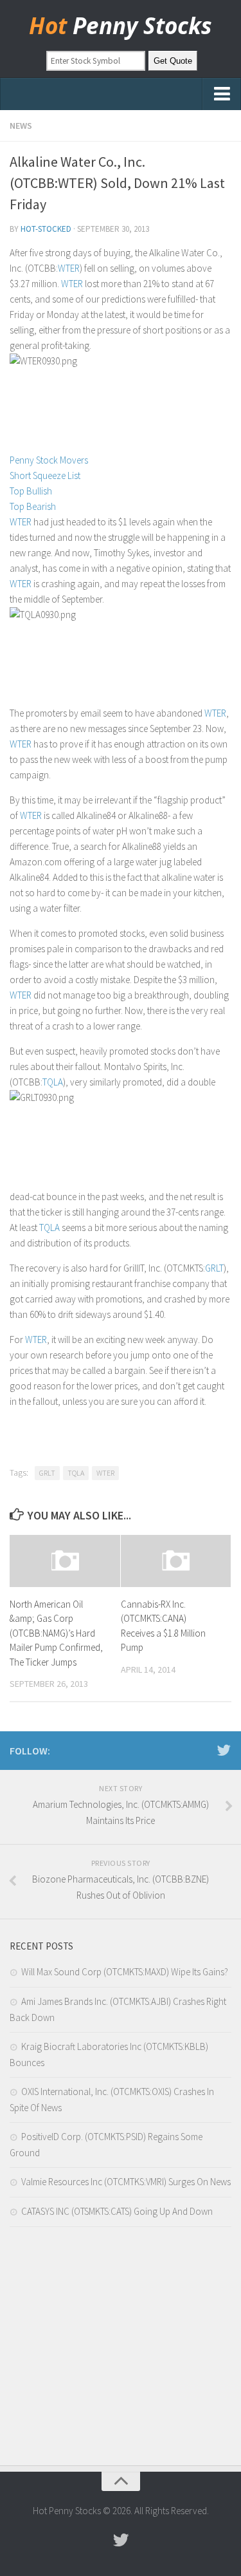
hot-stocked (46, 229)
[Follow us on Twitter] (224, 1750)
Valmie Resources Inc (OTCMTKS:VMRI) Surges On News (126, 2182)
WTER (69, 268)
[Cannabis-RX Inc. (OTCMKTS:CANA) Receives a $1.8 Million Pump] (176, 1561)
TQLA (53, 1082)
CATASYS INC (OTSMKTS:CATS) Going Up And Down (117, 2211)
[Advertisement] (121, 2349)
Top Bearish (33, 506)
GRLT (214, 1268)
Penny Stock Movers (49, 460)
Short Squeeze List (45, 475)
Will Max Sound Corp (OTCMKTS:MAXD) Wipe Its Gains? (125, 1972)
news (21, 126)
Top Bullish (31, 491)
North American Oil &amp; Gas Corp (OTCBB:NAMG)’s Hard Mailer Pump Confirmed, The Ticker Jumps (56, 1633)
